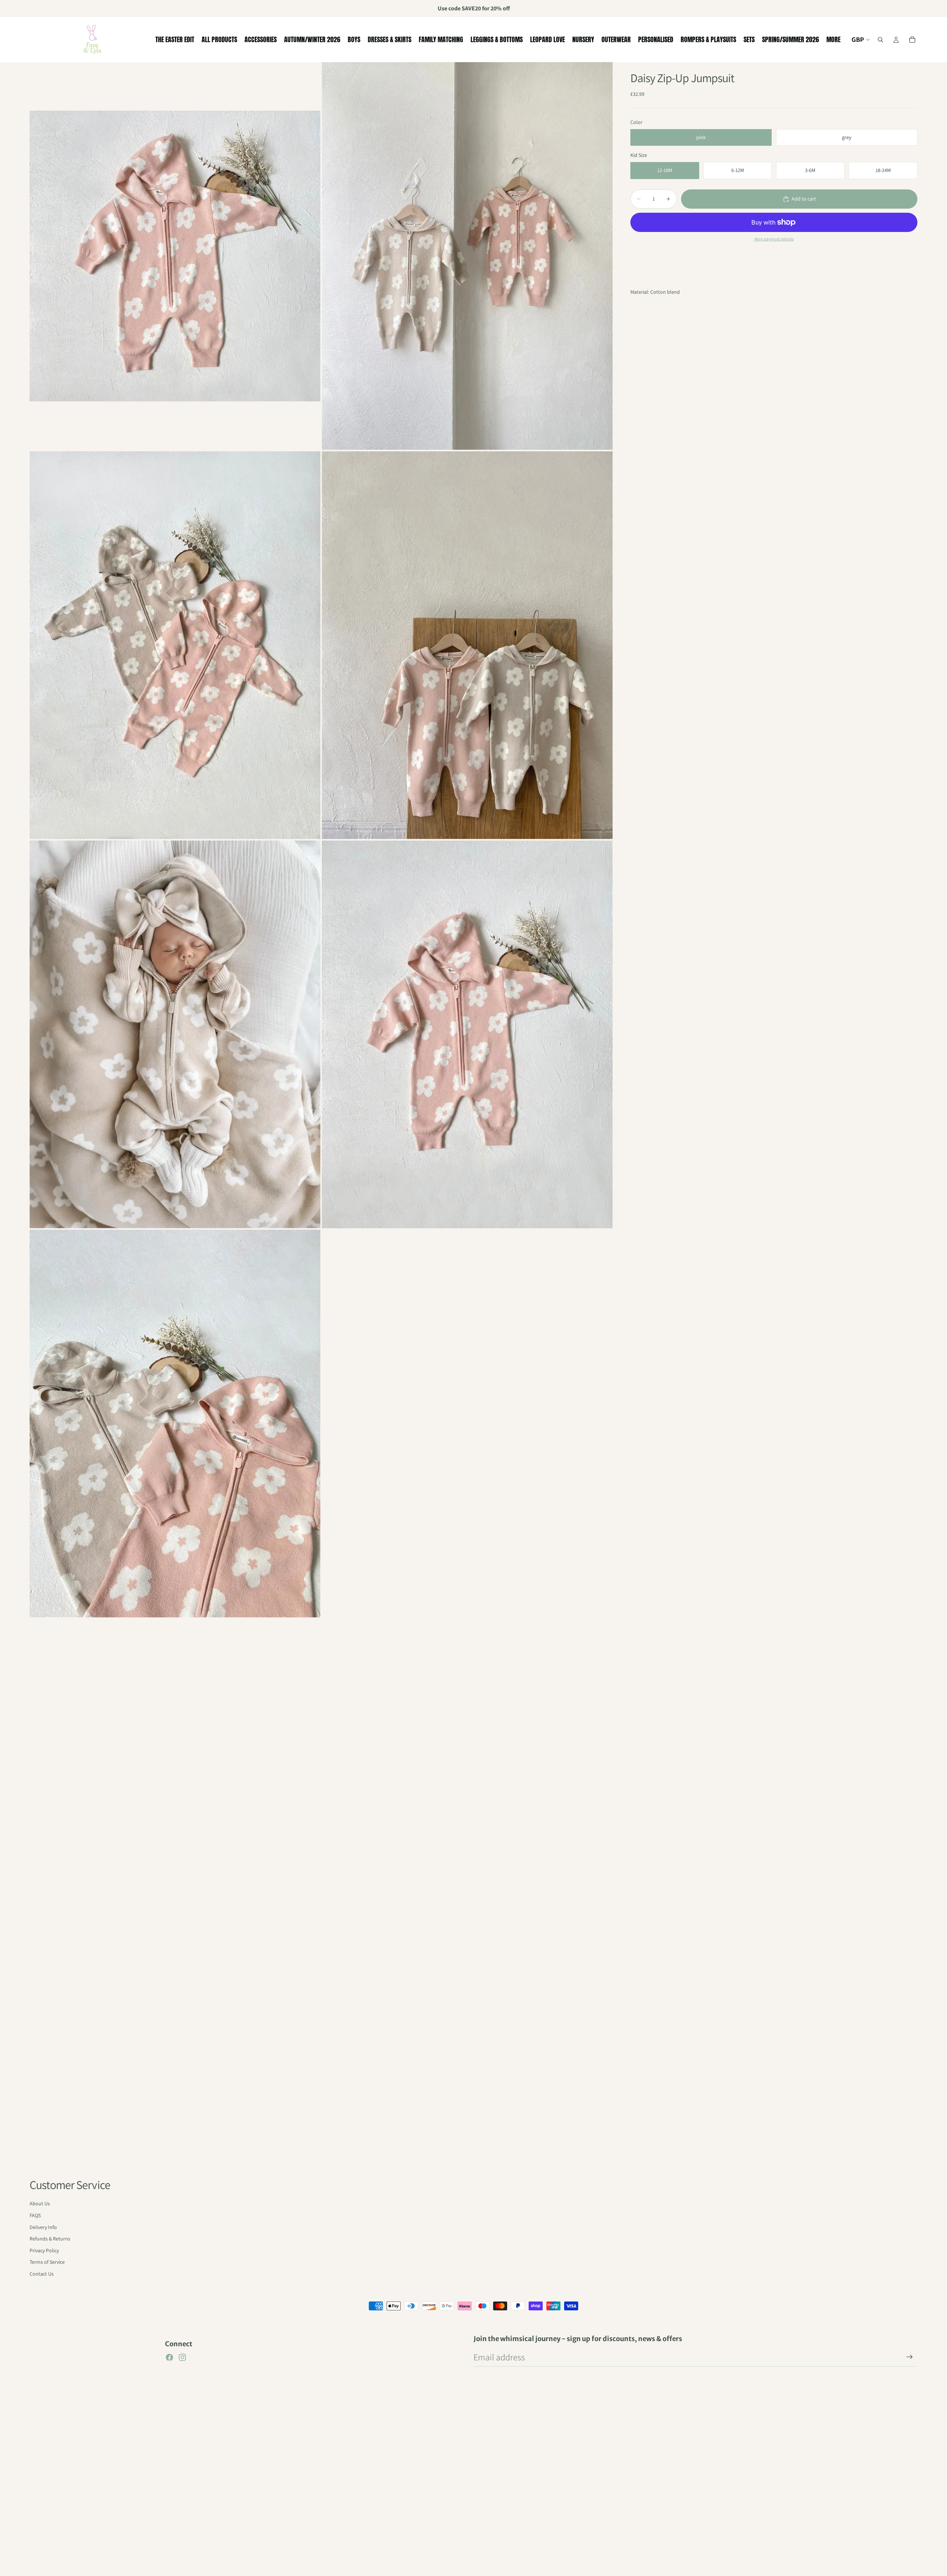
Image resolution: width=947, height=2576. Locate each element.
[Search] (880, 40)
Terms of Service (47, 2262)
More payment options (774, 239)
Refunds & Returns (50, 2239)
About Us (40, 2203)
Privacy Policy (44, 2250)
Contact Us (42, 2274)
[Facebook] (169, 2357)
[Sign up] (910, 2357)
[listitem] (833, 40)
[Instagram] (182, 2357)
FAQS (35, 2215)
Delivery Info (43, 2227)
